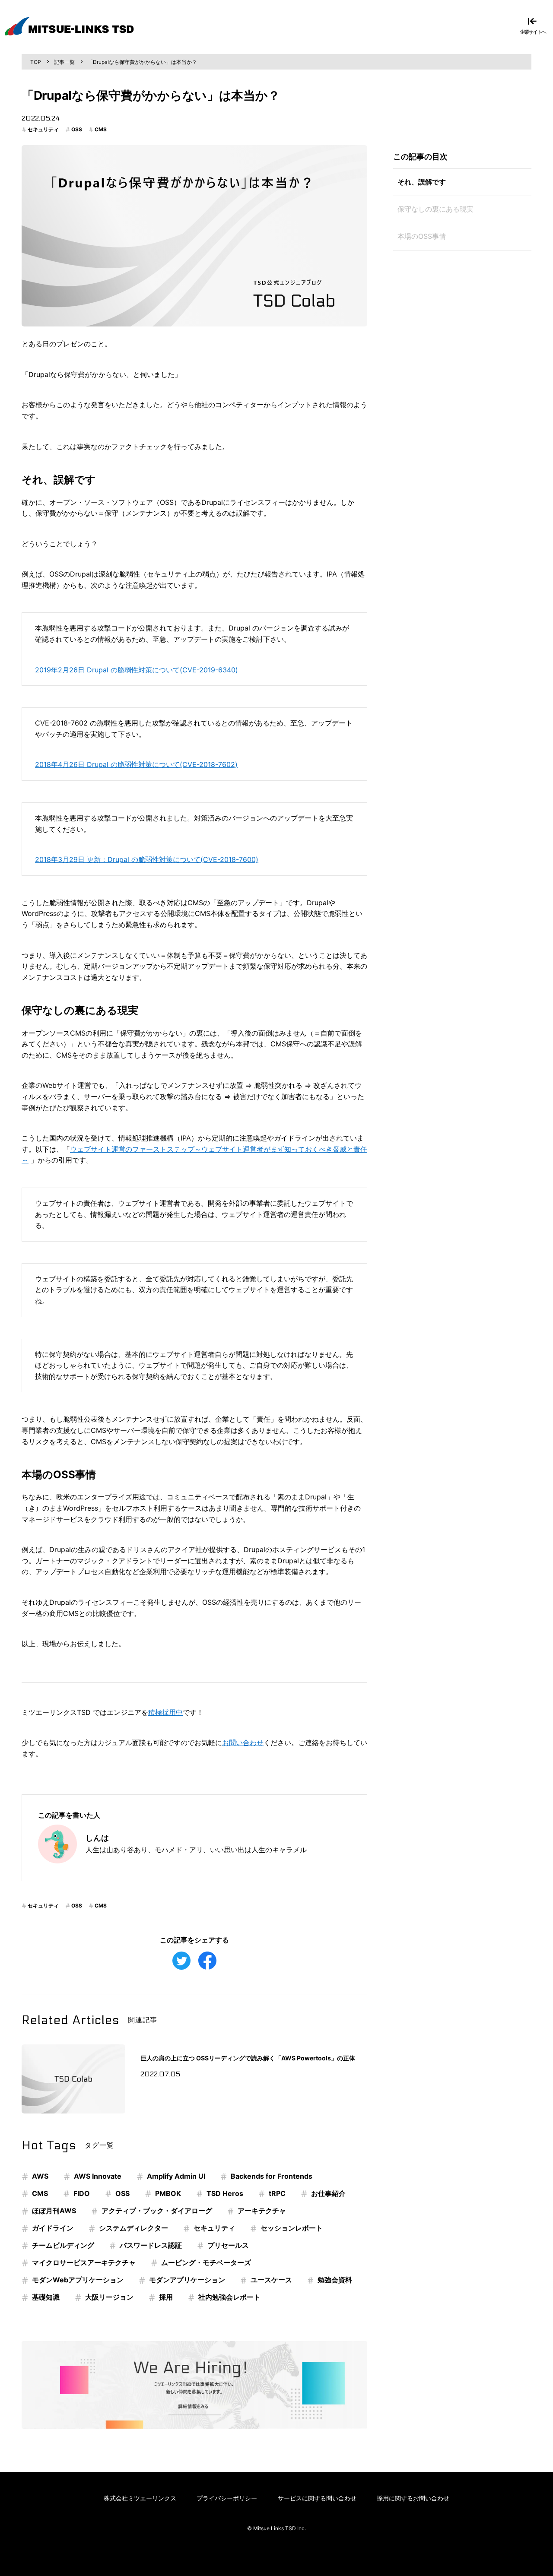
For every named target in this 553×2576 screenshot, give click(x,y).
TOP (36, 62)
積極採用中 (165, 1712)
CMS (98, 130)
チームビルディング (58, 2246)
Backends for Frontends (266, 2177)
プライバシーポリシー (227, 2498)
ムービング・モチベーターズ (201, 2263)
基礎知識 (41, 2298)
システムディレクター (128, 2229)
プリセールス (223, 2246)
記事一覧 (64, 62)
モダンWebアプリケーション (73, 2281)
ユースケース (266, 2281)
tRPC (272, 2194)
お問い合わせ (243, 1743)
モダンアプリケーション (182, 2281)
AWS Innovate (92, 2177)
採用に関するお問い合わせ (413, 2498)
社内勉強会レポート (224, 2298)
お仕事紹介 (323, 2194)
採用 (161, 2298)
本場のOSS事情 (422, 236)
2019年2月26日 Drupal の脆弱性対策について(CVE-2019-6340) (137, 670)
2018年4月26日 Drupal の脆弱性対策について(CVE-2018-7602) (136, 764)
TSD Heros (220, 2194)
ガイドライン (48, 2229)
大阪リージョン (104, 2298)
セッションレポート (286, 2229)
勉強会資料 (330, 2281)
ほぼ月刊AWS (49, 2212)
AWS (35, 2177)
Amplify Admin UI (171, 2177)
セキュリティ (40, 130)
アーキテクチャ (257, 2212)
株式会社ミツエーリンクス (140, 2498)
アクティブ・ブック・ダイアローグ (152, 2212)
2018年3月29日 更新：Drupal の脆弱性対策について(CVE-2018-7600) (147, 859)
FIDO (76, 2194)
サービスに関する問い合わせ (317, 2498)
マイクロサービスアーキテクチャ (79, 2263)
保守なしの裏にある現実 (435, 209)
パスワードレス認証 (146, 2246)
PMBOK (163, 2194)
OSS (74, 130)
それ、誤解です (422, 182)
